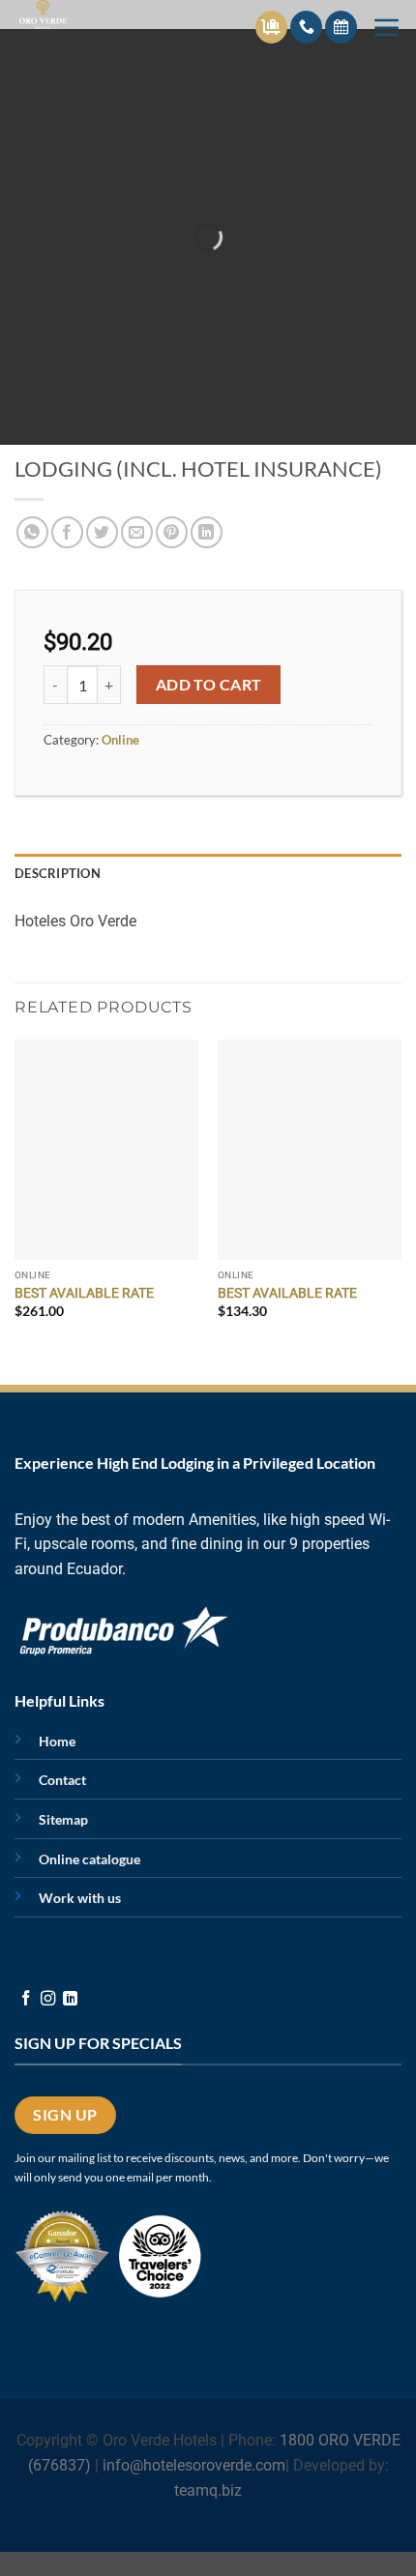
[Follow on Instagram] (48, 1999)
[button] (387, 27)
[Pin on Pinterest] (172, 532)
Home (57, 1741)
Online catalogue (89, 1859)
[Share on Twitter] (102, 532)
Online (120, 740)
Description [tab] (58, 873)
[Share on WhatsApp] (32, 532)
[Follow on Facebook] (26, 1999)
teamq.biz (208, 2490)
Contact (62, 1780)
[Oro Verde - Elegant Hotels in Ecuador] (62, 15)
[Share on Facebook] (67, 532)
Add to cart (209, 685)
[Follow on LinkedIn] (70, 1999)
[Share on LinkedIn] (207, 532)
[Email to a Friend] (137, 532)
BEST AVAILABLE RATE (84, 1293)
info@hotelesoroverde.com (194, 2465)
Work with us (80, 1898)
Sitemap (63, 1819)
